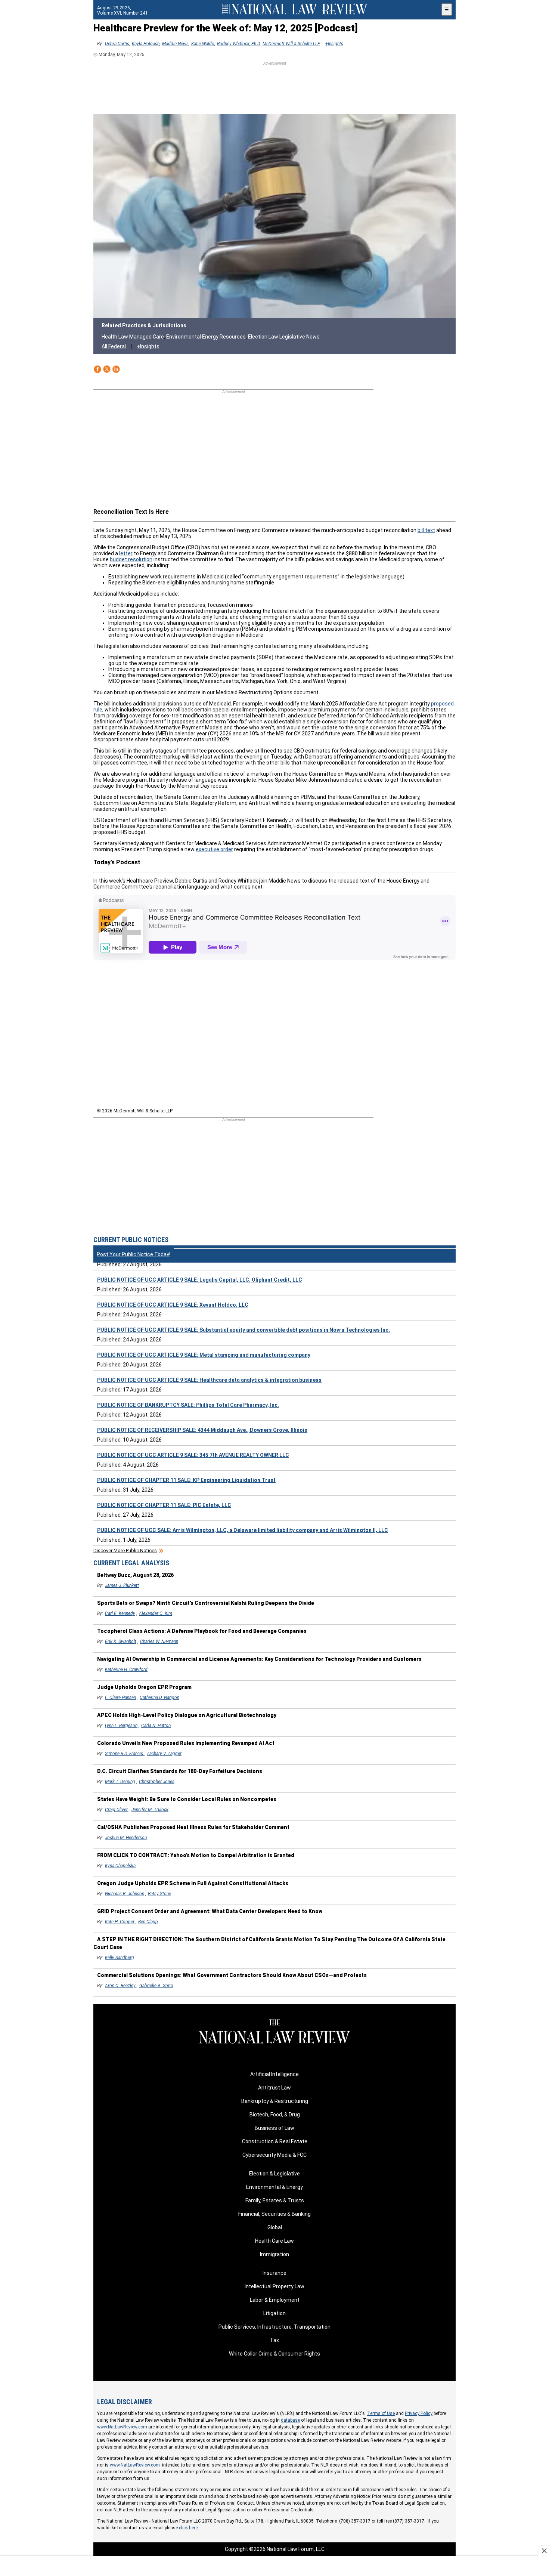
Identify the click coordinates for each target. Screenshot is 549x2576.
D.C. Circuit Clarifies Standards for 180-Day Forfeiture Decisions (180, 1771)
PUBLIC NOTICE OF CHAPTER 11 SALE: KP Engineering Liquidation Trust (186, 1480)
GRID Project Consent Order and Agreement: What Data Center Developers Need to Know (210, 1911)
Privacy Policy (419, 2413)
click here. (189, 2528)
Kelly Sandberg (120, 1958)
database (290, 2420)
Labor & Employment (275, 2300)
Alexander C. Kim (156, 1613)
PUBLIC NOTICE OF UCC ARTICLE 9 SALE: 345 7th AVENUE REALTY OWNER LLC (193, 1455)
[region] (274, 86)
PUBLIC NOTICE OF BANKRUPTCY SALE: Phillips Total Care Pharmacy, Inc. (188, 1405)
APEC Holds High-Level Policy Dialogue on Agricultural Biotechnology (187, 1715)
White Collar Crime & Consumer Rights (274, 2354)
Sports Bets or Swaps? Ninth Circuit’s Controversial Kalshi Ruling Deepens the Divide (206, 1603)
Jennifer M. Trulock (150, 1810)
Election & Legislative (274, 2174)
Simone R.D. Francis (125, 1754)
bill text (426, 530)
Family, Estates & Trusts (275, 2200)
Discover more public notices (125, 1550)
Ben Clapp (148, 1922)
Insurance (274, 2273)
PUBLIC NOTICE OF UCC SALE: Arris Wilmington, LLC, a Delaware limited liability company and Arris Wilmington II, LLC (243, 1530)
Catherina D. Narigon (159, 1698)
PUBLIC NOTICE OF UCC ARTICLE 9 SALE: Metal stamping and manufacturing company (204, 1355)
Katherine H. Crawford (126, 1670)
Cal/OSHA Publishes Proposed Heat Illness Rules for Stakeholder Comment (193, 1827)
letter (126, 553)
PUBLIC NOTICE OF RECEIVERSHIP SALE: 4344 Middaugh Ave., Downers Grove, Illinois (202, 1430)
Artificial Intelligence (274, 2074)
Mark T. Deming (120, 1782)
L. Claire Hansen (120, 1698)
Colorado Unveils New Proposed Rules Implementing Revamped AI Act (186, 1743)
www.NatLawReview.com (122, 2427)
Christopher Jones (157, 1782)
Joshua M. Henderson (126, 1838)
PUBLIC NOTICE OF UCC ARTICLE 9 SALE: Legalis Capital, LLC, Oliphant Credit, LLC (200, 1280)
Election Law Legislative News (284, 337)
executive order (214, 849)
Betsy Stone (159, 1894)
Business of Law (274, 2128)
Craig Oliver (116, 1810)
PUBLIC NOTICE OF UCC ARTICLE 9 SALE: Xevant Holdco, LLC (173, 1305)
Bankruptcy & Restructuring (275, 2101)
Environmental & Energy (274, 2187)
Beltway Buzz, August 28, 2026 (135, 1575)
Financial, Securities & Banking (274, 2214)
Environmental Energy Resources (206, 337)
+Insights (334, 44)
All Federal (114, 346)
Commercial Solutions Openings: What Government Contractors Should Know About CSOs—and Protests (232, 1975)
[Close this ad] (544, 2551)
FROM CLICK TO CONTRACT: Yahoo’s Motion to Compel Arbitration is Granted (196, 1855)
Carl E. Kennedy (120, 1613)
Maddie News (175, 44)
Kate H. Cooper (120, 1922)
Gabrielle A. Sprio (156, 1986)
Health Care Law (274, 2241)
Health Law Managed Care (133, 337)
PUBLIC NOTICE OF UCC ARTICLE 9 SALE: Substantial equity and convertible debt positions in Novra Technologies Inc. (244, 1330)
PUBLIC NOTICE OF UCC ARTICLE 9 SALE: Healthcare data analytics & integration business (209, 1380)
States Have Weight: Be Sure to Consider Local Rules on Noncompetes (187, 1799)
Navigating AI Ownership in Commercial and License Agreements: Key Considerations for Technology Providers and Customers (259, 1659)
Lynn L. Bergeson (121, 1726)
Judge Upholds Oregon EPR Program (144, 1687)
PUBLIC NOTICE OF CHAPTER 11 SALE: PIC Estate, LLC (164, 1505)
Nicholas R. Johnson (125, 1894)
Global (275, 2227)
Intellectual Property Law (274, 2286)
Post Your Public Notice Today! (134, 1254)
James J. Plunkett (122, 1585)
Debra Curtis (117, 44)
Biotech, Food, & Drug (275, 2115)
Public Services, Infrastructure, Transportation (274, 2327)
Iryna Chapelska (120, 1866)
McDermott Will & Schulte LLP (291, 44)
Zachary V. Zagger (164, 1754)
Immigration (274, 2254)
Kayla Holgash (146, 44)
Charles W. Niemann (159, 1641)
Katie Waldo (203, 44)
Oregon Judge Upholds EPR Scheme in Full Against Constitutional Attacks (193, 1883)
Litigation (274, 2313)
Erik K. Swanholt (121, 1641)
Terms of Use (381, 2413)
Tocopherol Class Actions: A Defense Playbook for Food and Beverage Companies (202, 1631)
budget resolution (131, 559)
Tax (274, 2340)
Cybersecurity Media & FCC (274, 2155)
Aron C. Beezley (120, 1986)
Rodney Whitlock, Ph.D (238, 44)
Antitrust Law (274, 2088)
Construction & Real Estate (275, 2141)
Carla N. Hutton (156, 1726)
